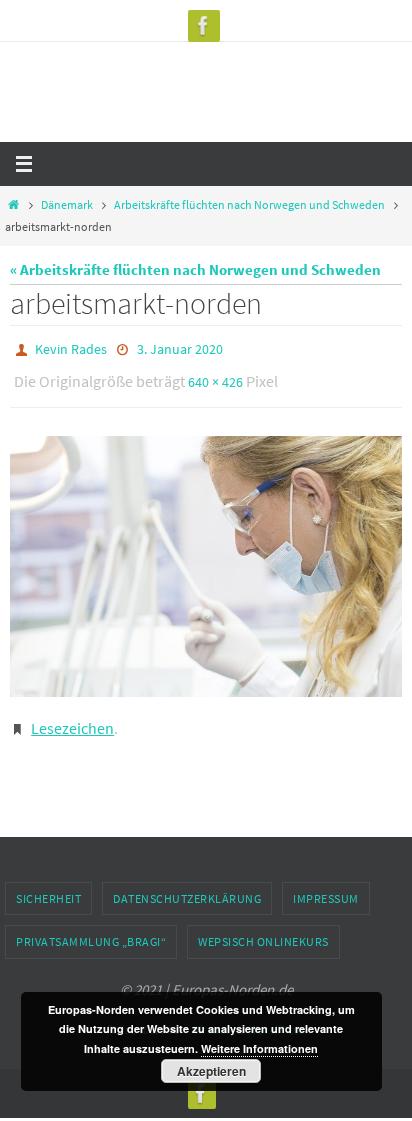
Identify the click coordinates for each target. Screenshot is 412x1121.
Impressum (326, 884)
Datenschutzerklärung (187, 884)
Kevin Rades (71, 348)
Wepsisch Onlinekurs (263, 927)
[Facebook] (204, 25)
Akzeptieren (211, 1071)
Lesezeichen (72, 717)
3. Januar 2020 (180, 348)
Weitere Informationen (259, 1048)
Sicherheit (48, 884)
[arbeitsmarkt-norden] (206, 557)
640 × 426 (215, 377)
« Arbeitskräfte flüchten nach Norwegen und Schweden (195, 269)
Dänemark (67, 204)
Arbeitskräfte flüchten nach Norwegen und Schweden (249, 204)
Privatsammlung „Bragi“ (91, 927)
